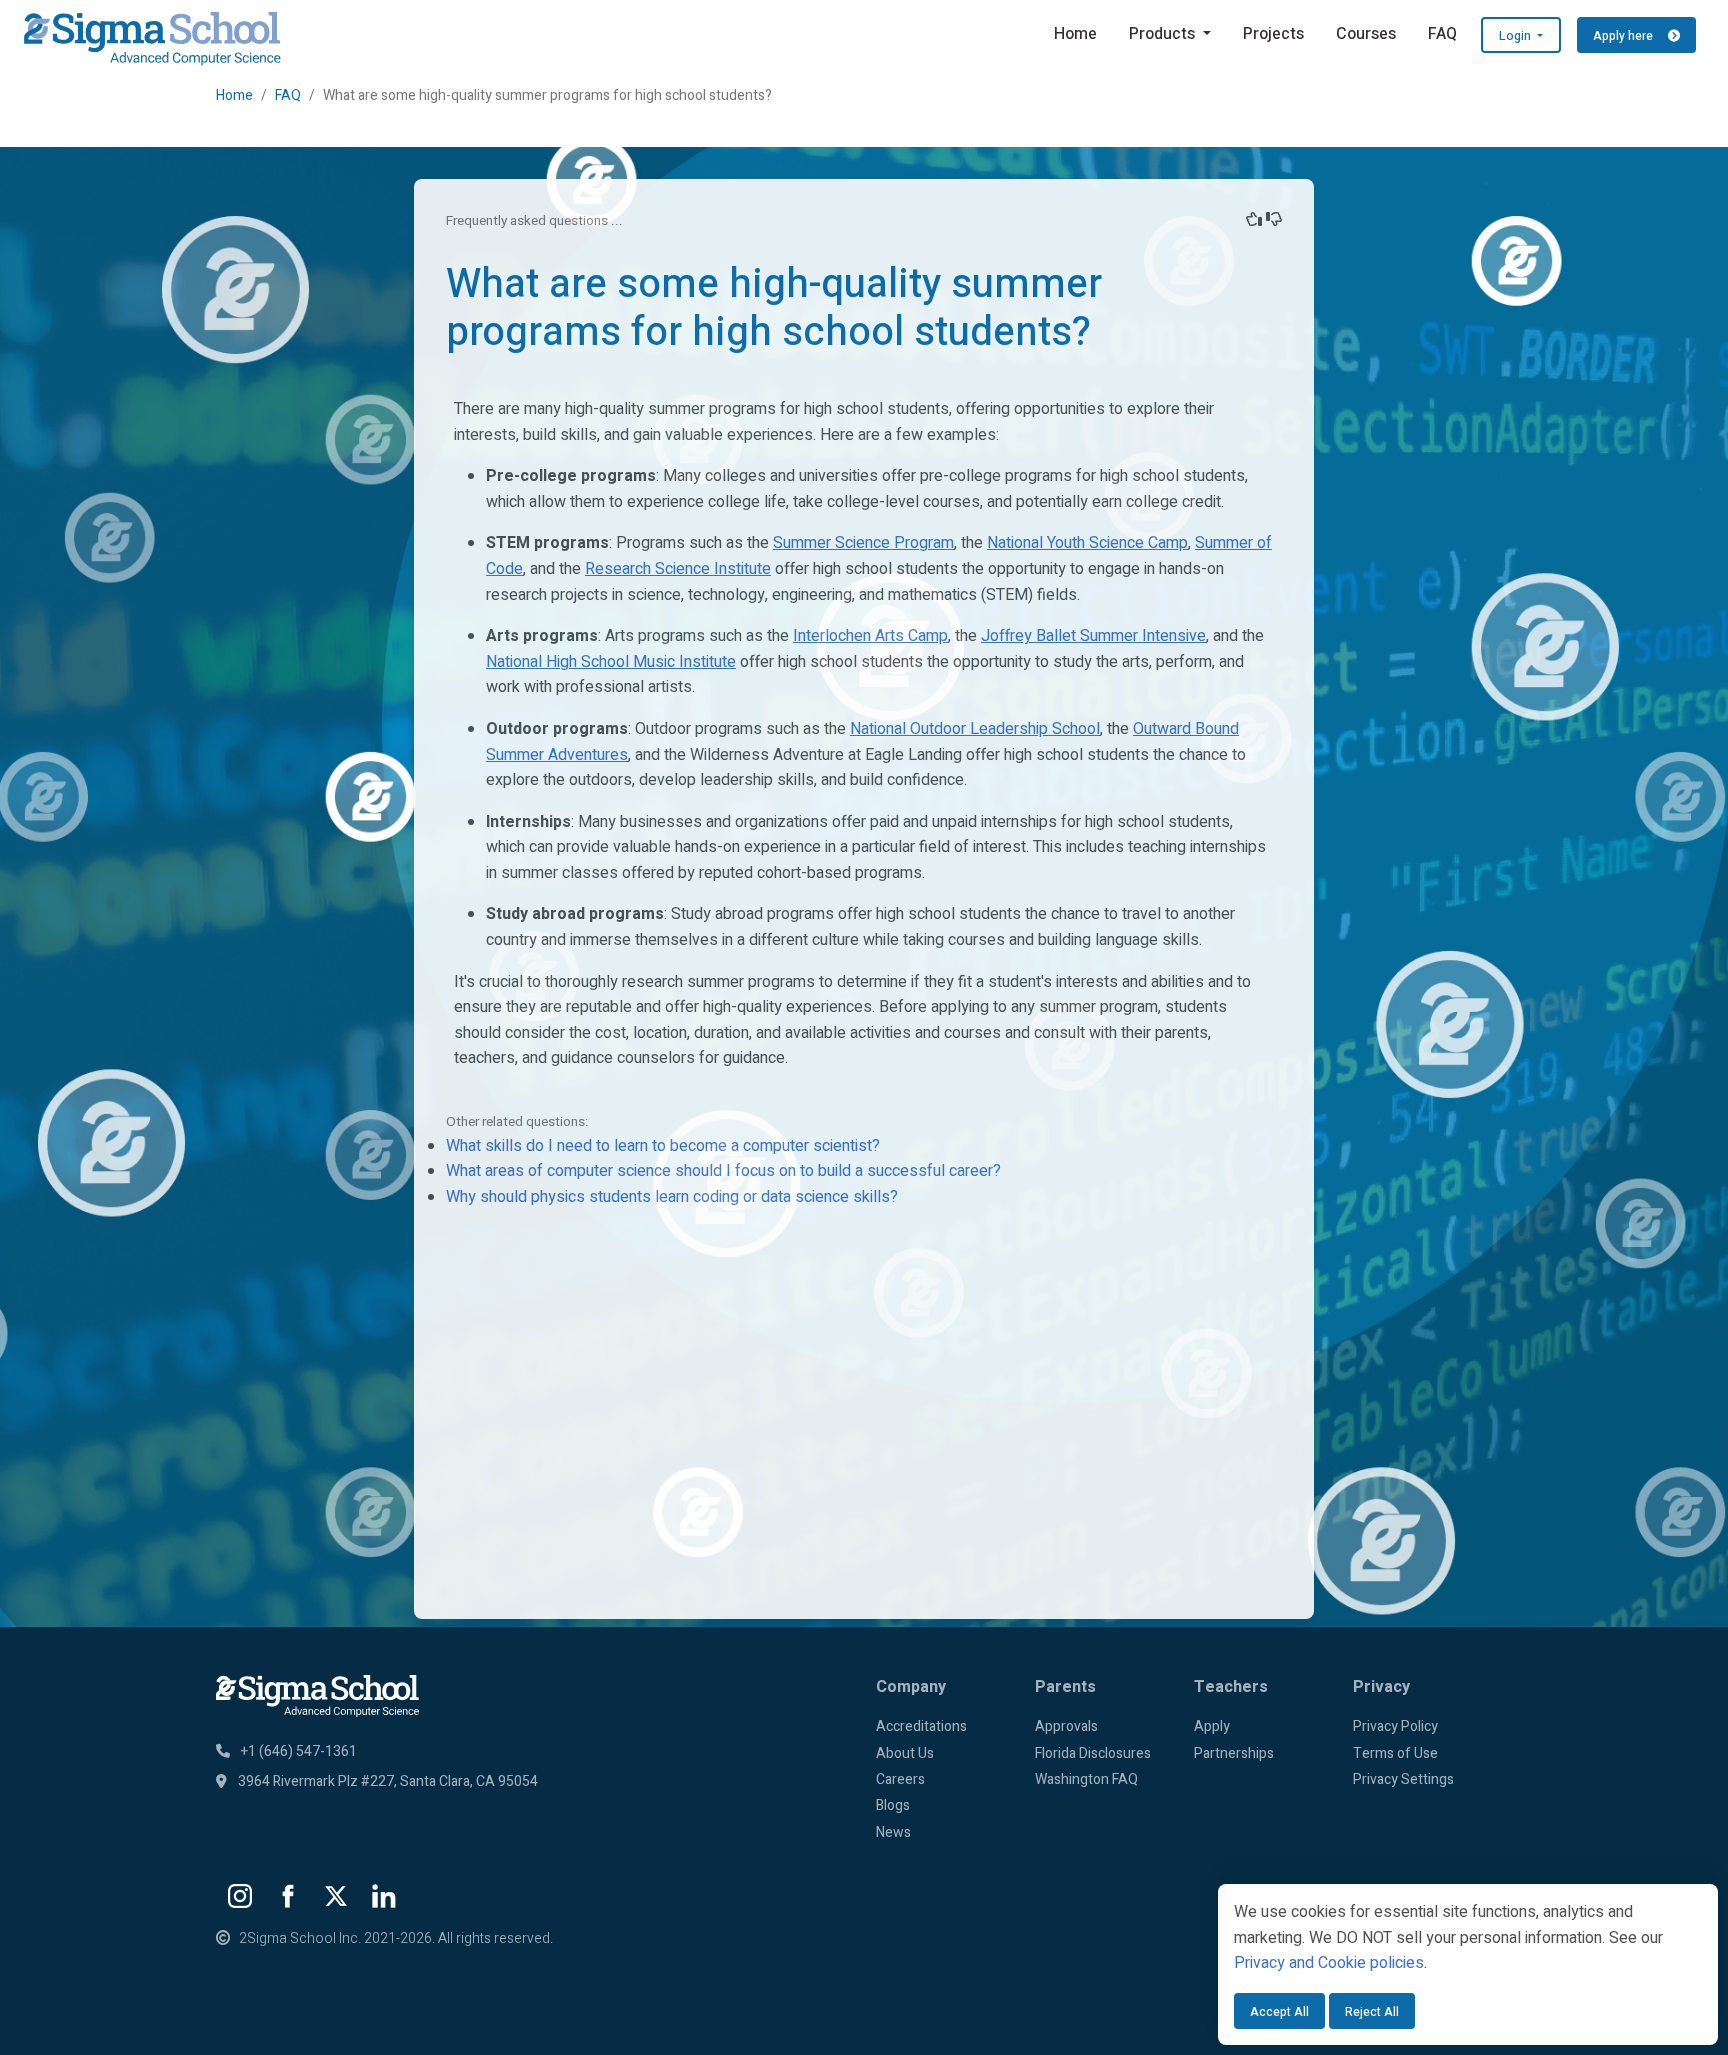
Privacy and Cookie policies (1329, 1963)
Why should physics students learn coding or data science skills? (672, 1197)
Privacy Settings (1403, 1779)
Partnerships (1234, 1753)
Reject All (1372, 2012)
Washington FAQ (1086, 1779)
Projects (1273, 34)
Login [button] (1516, 36)
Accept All (1279, 2012)
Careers (900, 1779)
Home (1075, 34)
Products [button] (1164, 34)
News (893, 1832)
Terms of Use (1395, 1753)
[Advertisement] (864, 1447)
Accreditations (921, 1726)
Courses (1366, 34)
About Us (905, 1753)
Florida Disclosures (1093, 1753)
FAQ (1442, 34)
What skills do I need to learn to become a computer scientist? (663, 1146)
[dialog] (1468, 1964)
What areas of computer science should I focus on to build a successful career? (723, 1171)
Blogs (893, 1805)
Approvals (1066, 1726)
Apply (1212, 1726)
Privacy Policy (1395, 1726)
